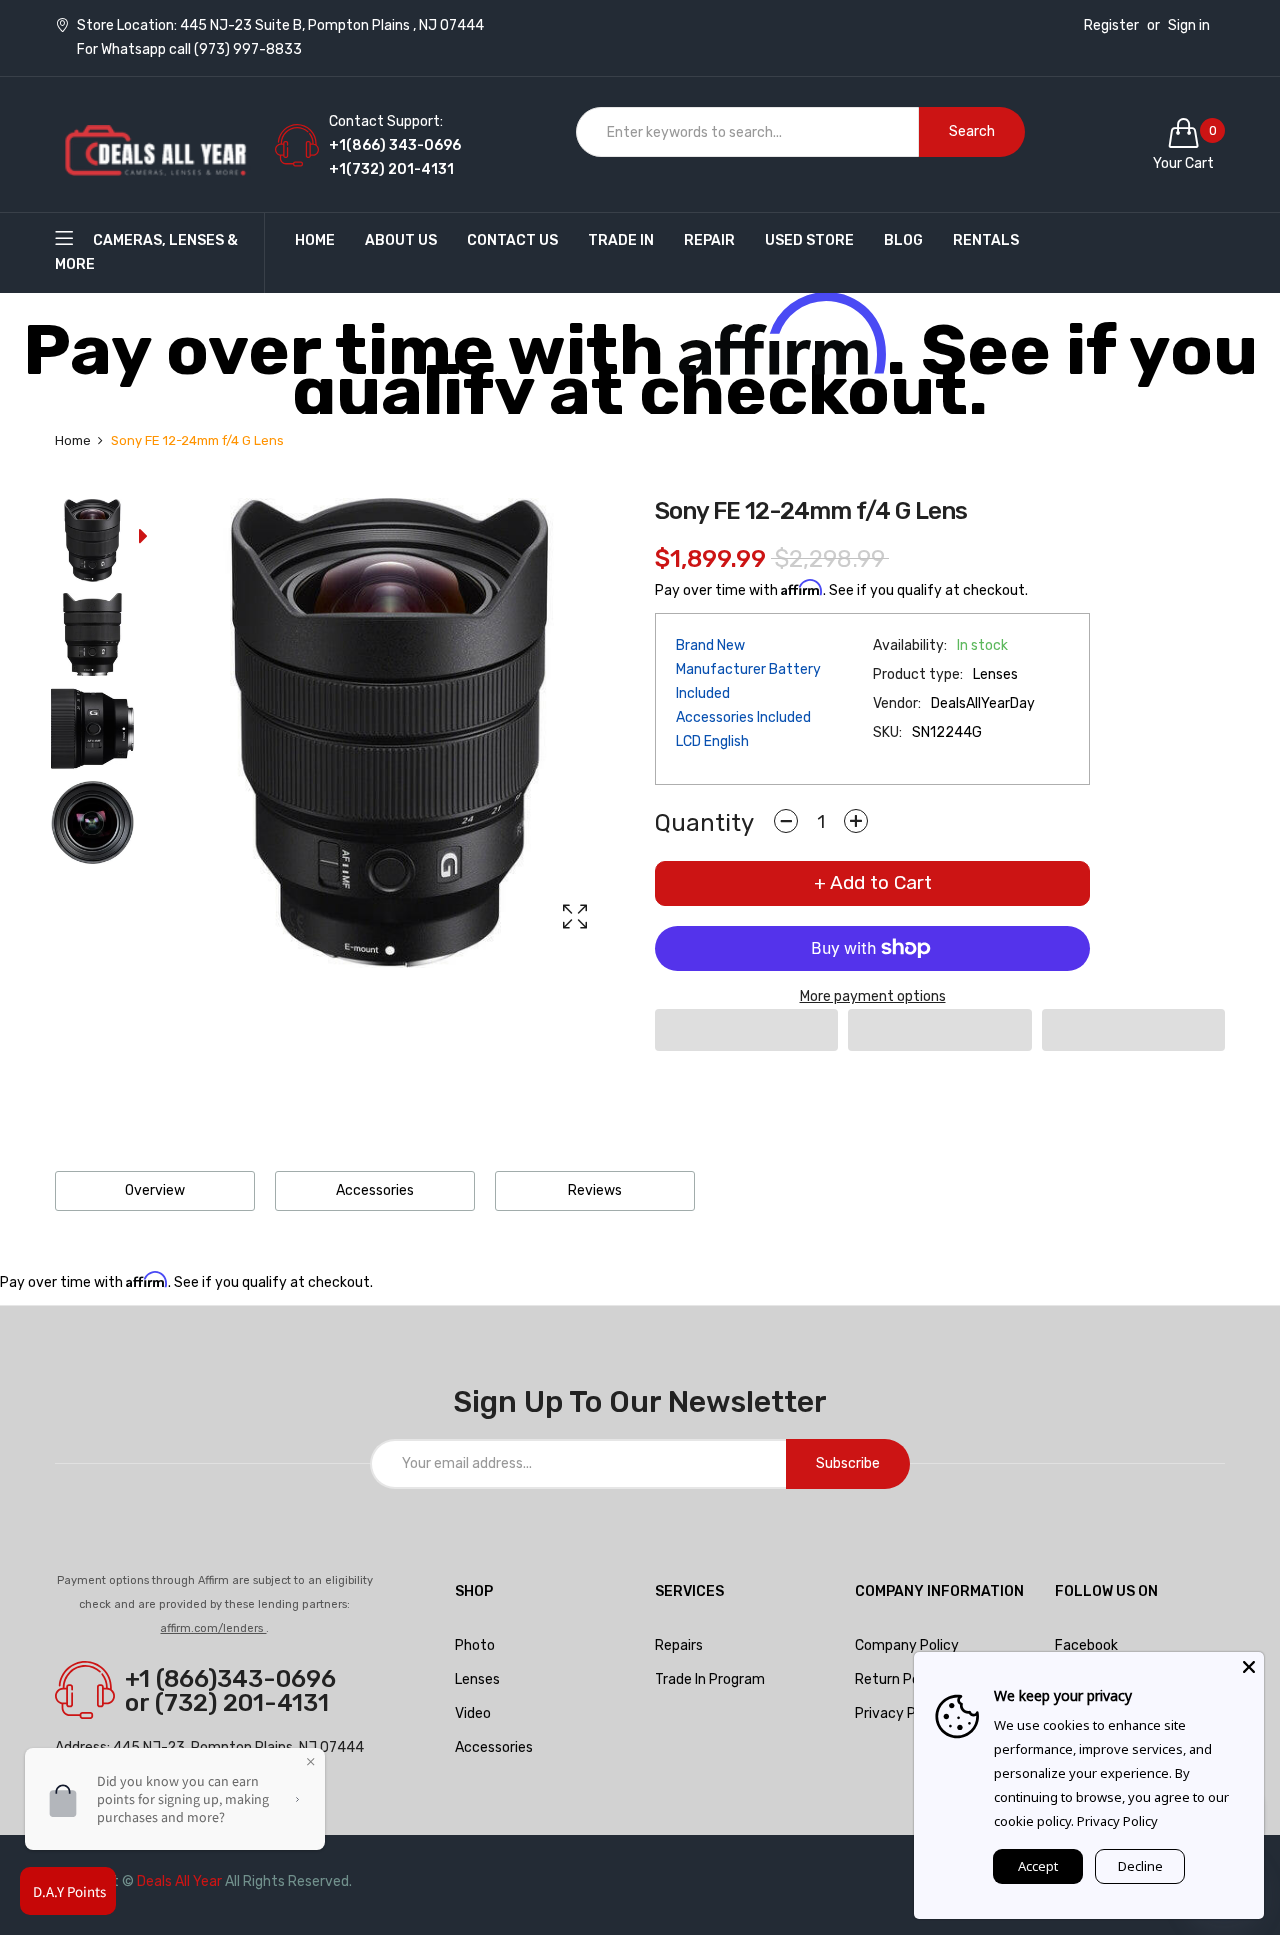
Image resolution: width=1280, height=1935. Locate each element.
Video (473, 1713)
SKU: (887, 732)
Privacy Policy (1117, 1821)
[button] (746, 1030)
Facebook (1086, 1645)
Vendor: (897, 703)
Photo (475, 1645)
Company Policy (907, 1645)
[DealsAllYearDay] (155, 145)
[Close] (1249, 1667)
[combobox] (747, 132)
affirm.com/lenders (213, 1628)
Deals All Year (179, 1881)
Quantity (704, 823)
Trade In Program (710, 1679)
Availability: (910, 645)
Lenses (477, 1679)
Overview (155, 1190)
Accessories (375, 1190)
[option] (92, 545)
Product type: (918, 674)
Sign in (1189, 26)
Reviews (595, 1190)
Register (1111, 26)
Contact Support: (386, 121)
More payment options (873, 996)
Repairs (679, 1645)
